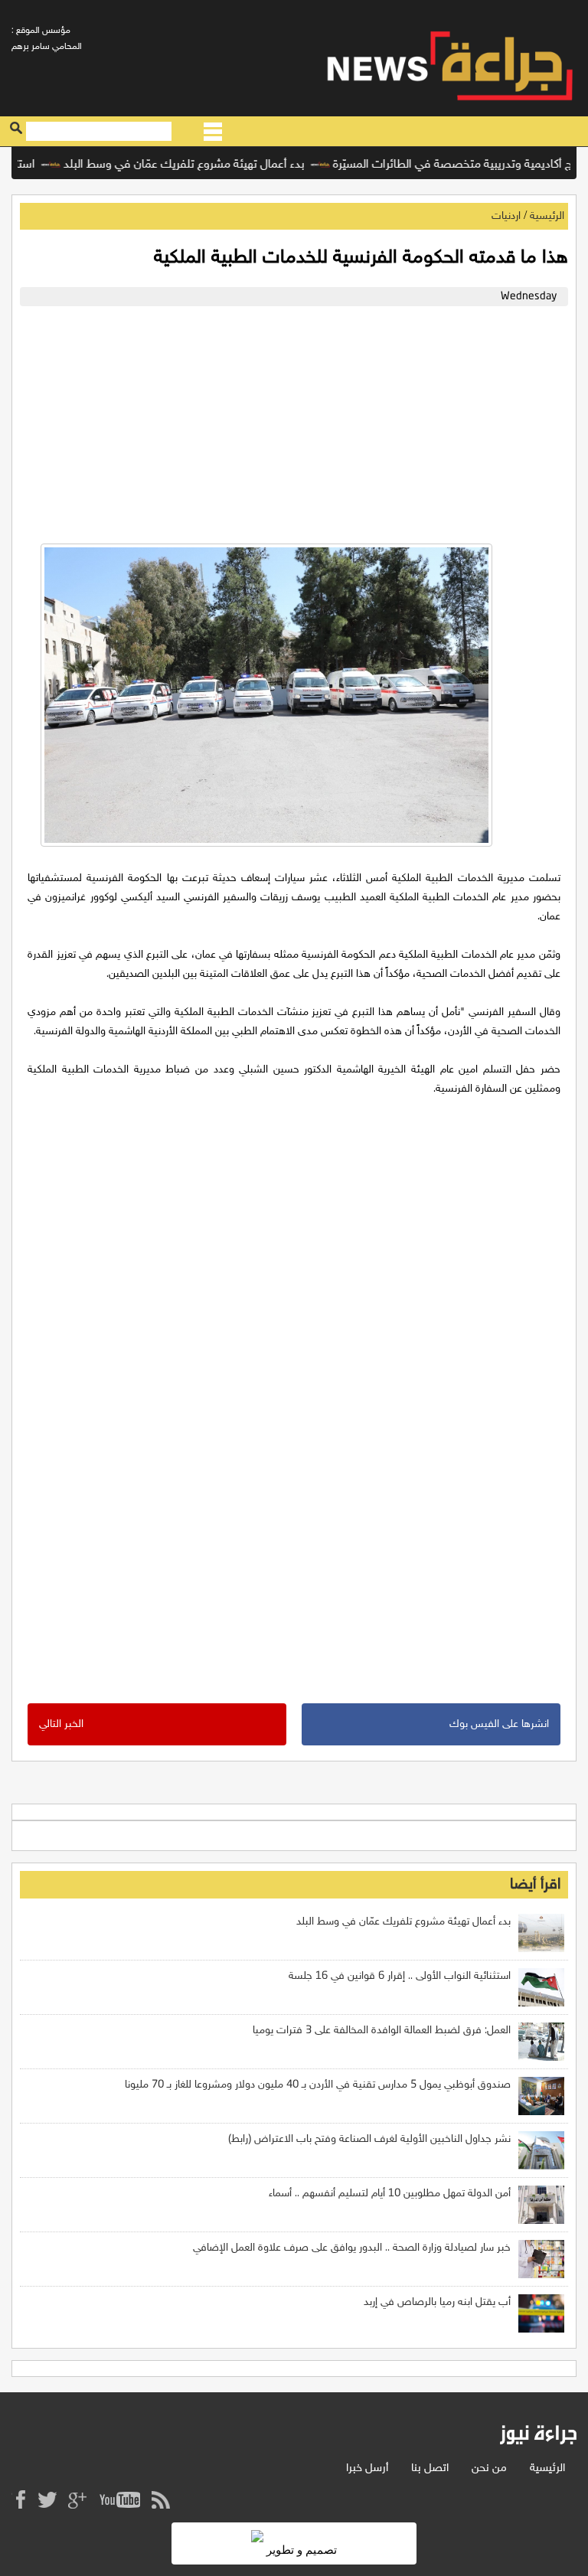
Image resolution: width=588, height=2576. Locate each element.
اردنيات (506, 216)
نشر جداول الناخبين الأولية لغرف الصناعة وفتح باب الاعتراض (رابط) (369, 2139)
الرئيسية (547, 216)
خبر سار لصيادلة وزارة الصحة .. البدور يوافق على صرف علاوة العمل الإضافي (352, 2248)
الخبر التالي (61, 1724)
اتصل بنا (430, 2468)
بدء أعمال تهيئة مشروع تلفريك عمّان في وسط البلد (211, 165)
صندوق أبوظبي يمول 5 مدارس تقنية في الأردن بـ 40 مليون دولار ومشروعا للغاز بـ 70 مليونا (318, 2085)
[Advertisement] (294, 421)
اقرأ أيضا (535, 1885)
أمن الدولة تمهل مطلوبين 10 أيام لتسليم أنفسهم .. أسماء (390, 2194)
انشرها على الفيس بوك (499, 1724)
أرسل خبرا (367, 2468)
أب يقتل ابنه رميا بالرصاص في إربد (437, 2302)
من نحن (489, 2468)
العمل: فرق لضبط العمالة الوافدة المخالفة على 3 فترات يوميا (382, 2031)
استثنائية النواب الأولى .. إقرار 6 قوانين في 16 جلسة (400, 1976)
